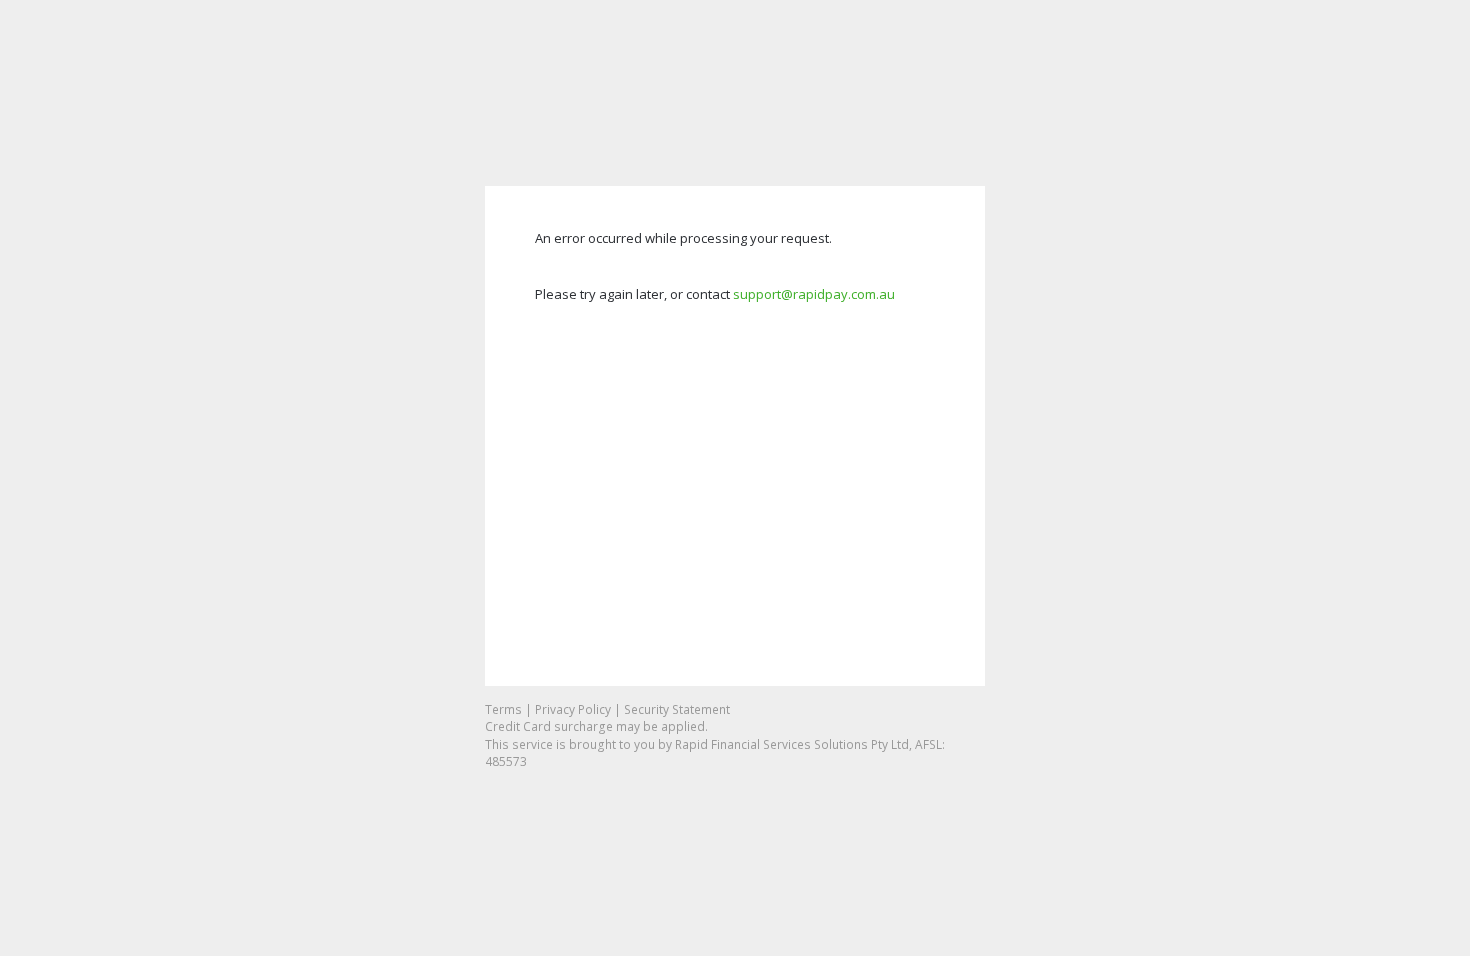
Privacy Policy (573, 709)
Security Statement (677, 709)
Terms (503, 709)
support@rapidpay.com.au (814, 294)
